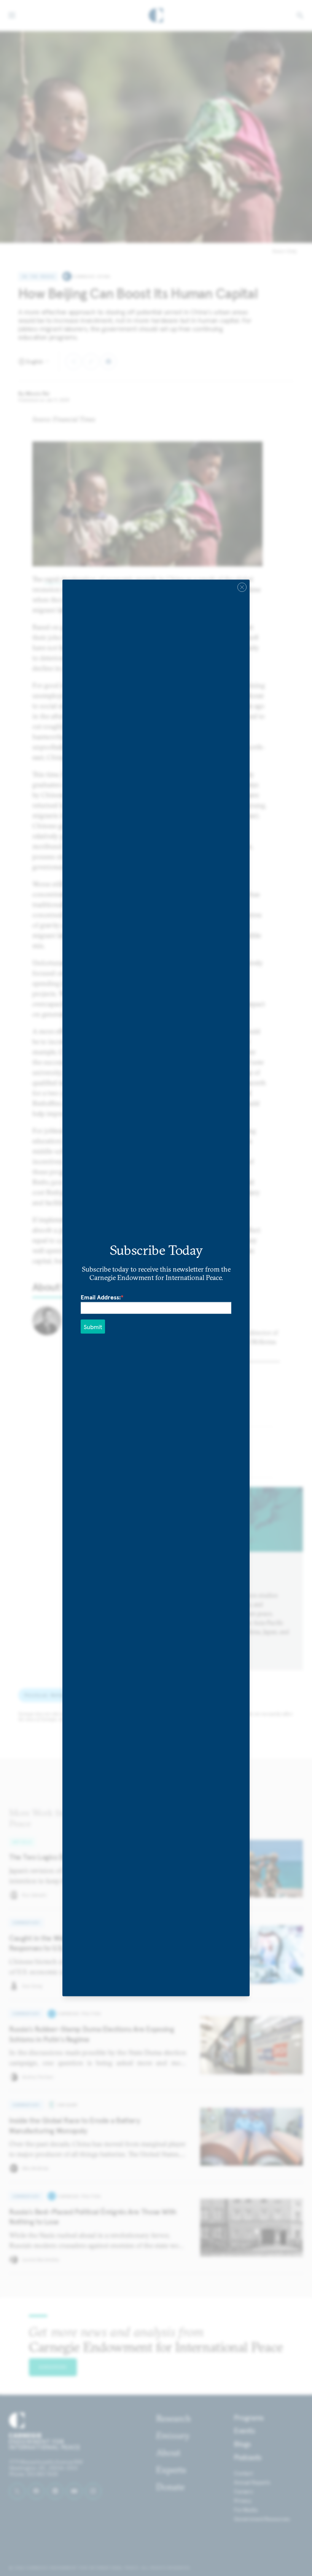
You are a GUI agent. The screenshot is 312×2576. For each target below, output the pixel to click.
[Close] (242, 587)
